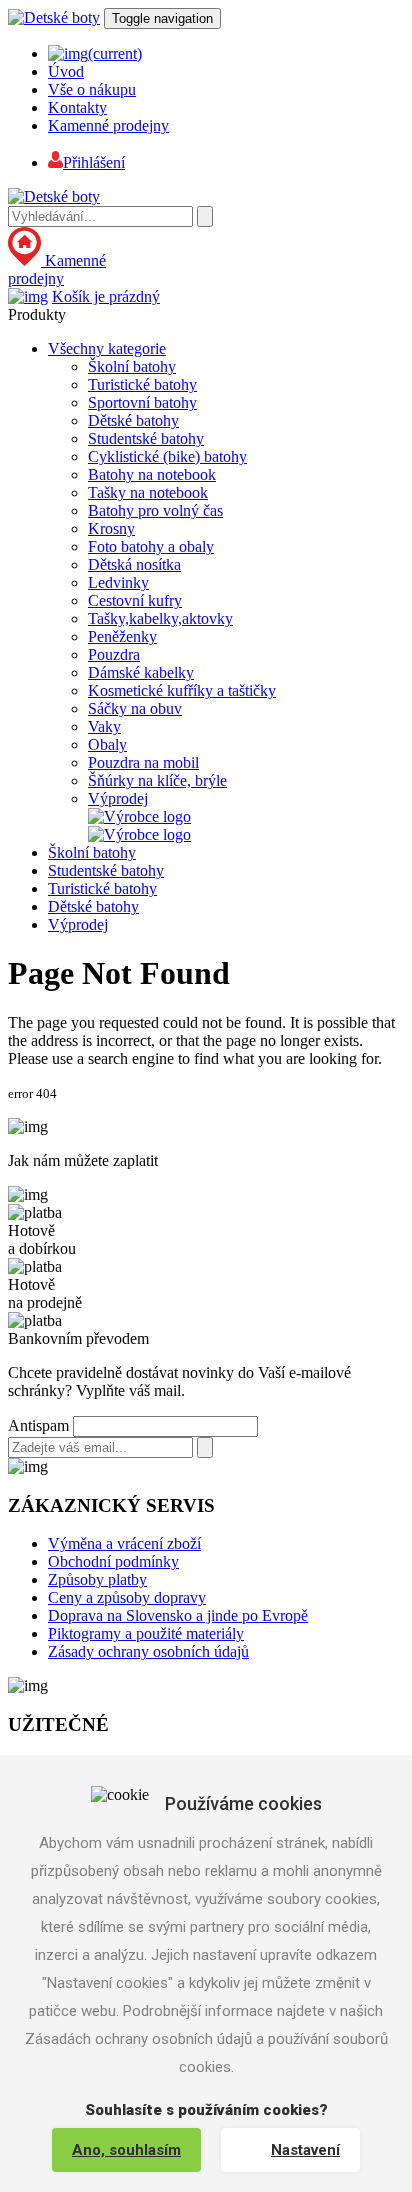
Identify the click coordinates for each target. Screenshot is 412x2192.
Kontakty (77, 107)
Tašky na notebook (148, 492)
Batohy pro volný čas (155, 510)
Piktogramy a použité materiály (146, 1633)
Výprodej (118, 798)
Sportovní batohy (142, 402)
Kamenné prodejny (108, 125)
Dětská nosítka (134, 564)
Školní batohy (132, 366)
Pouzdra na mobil (143, 762)
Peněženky (122, 636)
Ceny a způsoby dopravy (127, 1597)
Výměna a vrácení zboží (124, 1543)
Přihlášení (94, 162)
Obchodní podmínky (113, 1561)
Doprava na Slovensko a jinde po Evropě (178, 1615)
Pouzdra (114, 654)
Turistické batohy (142, 384)
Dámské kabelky (141, 672)
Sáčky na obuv (135, 708)
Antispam (38, 1425)
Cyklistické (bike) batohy (167, 456)
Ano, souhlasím (126, 2150)
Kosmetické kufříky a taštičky (182, 690)
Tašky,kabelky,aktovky (160, 618)
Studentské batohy (146, 438)
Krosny (111, 528)
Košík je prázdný (106, 296)
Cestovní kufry (135, 600)
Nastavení (305, 2150)
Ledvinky (118, 582)
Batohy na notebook (152, 474)
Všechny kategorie (107, 348)
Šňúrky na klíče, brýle (157, 780)
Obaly (107, 744)
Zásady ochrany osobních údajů (148, 1651)
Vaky (104, 726)
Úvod (66, 71)
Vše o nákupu (92, 89)
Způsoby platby (97, 1579)
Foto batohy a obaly (151, 546)
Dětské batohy (133, 420)
